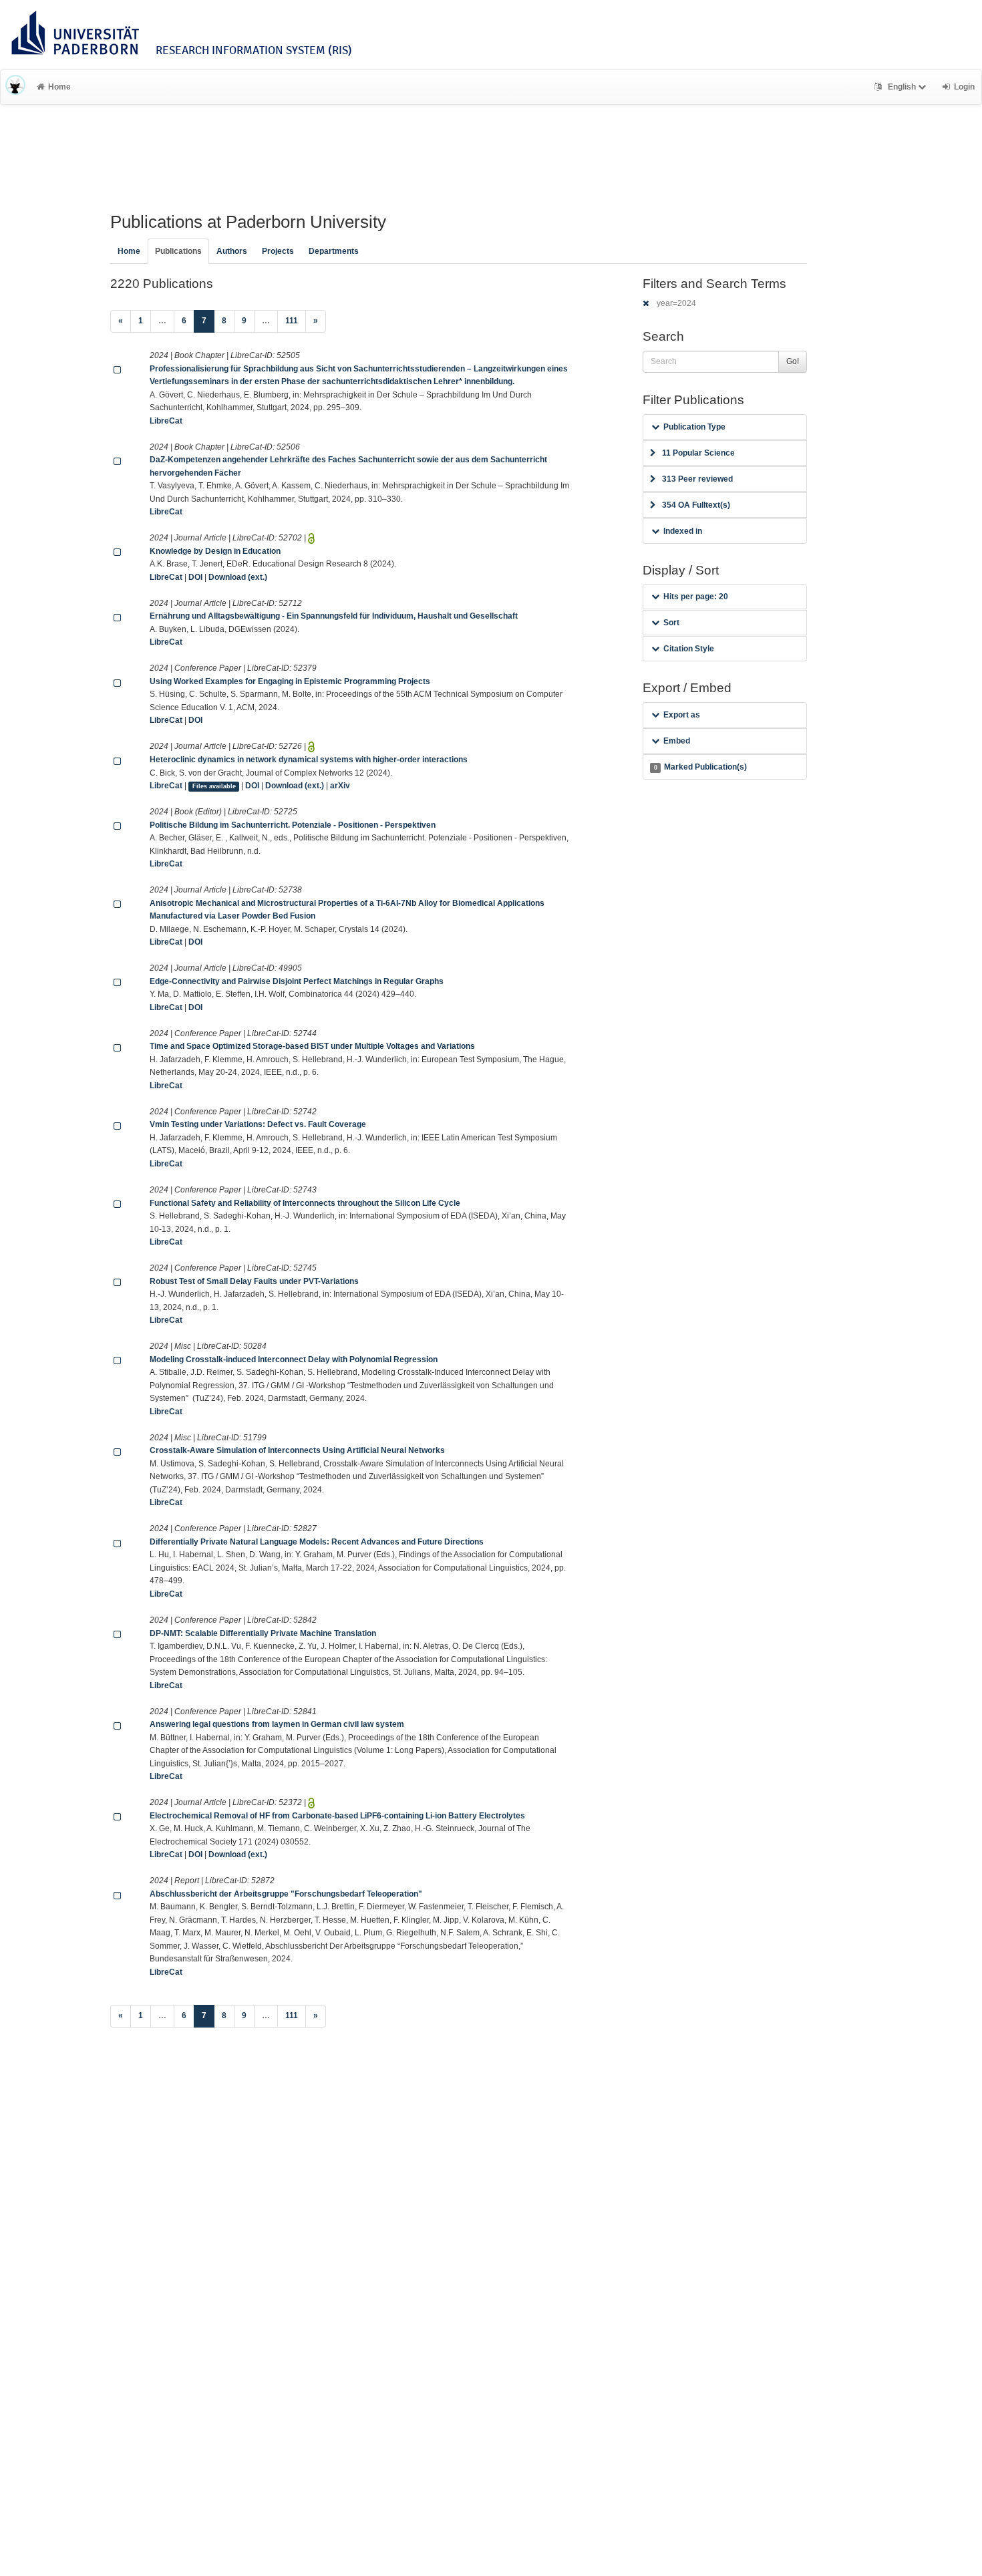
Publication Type (694, 427)
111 (292, 321)
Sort (671, 623)
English (902, 87)
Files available (214, 786)
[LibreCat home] (15, 87)
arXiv (340, 786)
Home (59, 87)
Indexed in (683, 531)
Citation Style (689, 649)
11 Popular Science (698, 453)
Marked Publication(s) (700, 767)
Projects (278, 251)
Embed (677, 741)
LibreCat (166, 421)
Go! (793, 361)
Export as (682, 715)
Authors (232, 251)
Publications (178, 251)
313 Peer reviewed (697, 479)
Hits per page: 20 (696, 597)
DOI (195, 577)
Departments (334, 251)
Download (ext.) (238, 577)
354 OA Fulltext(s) (696, 505)
